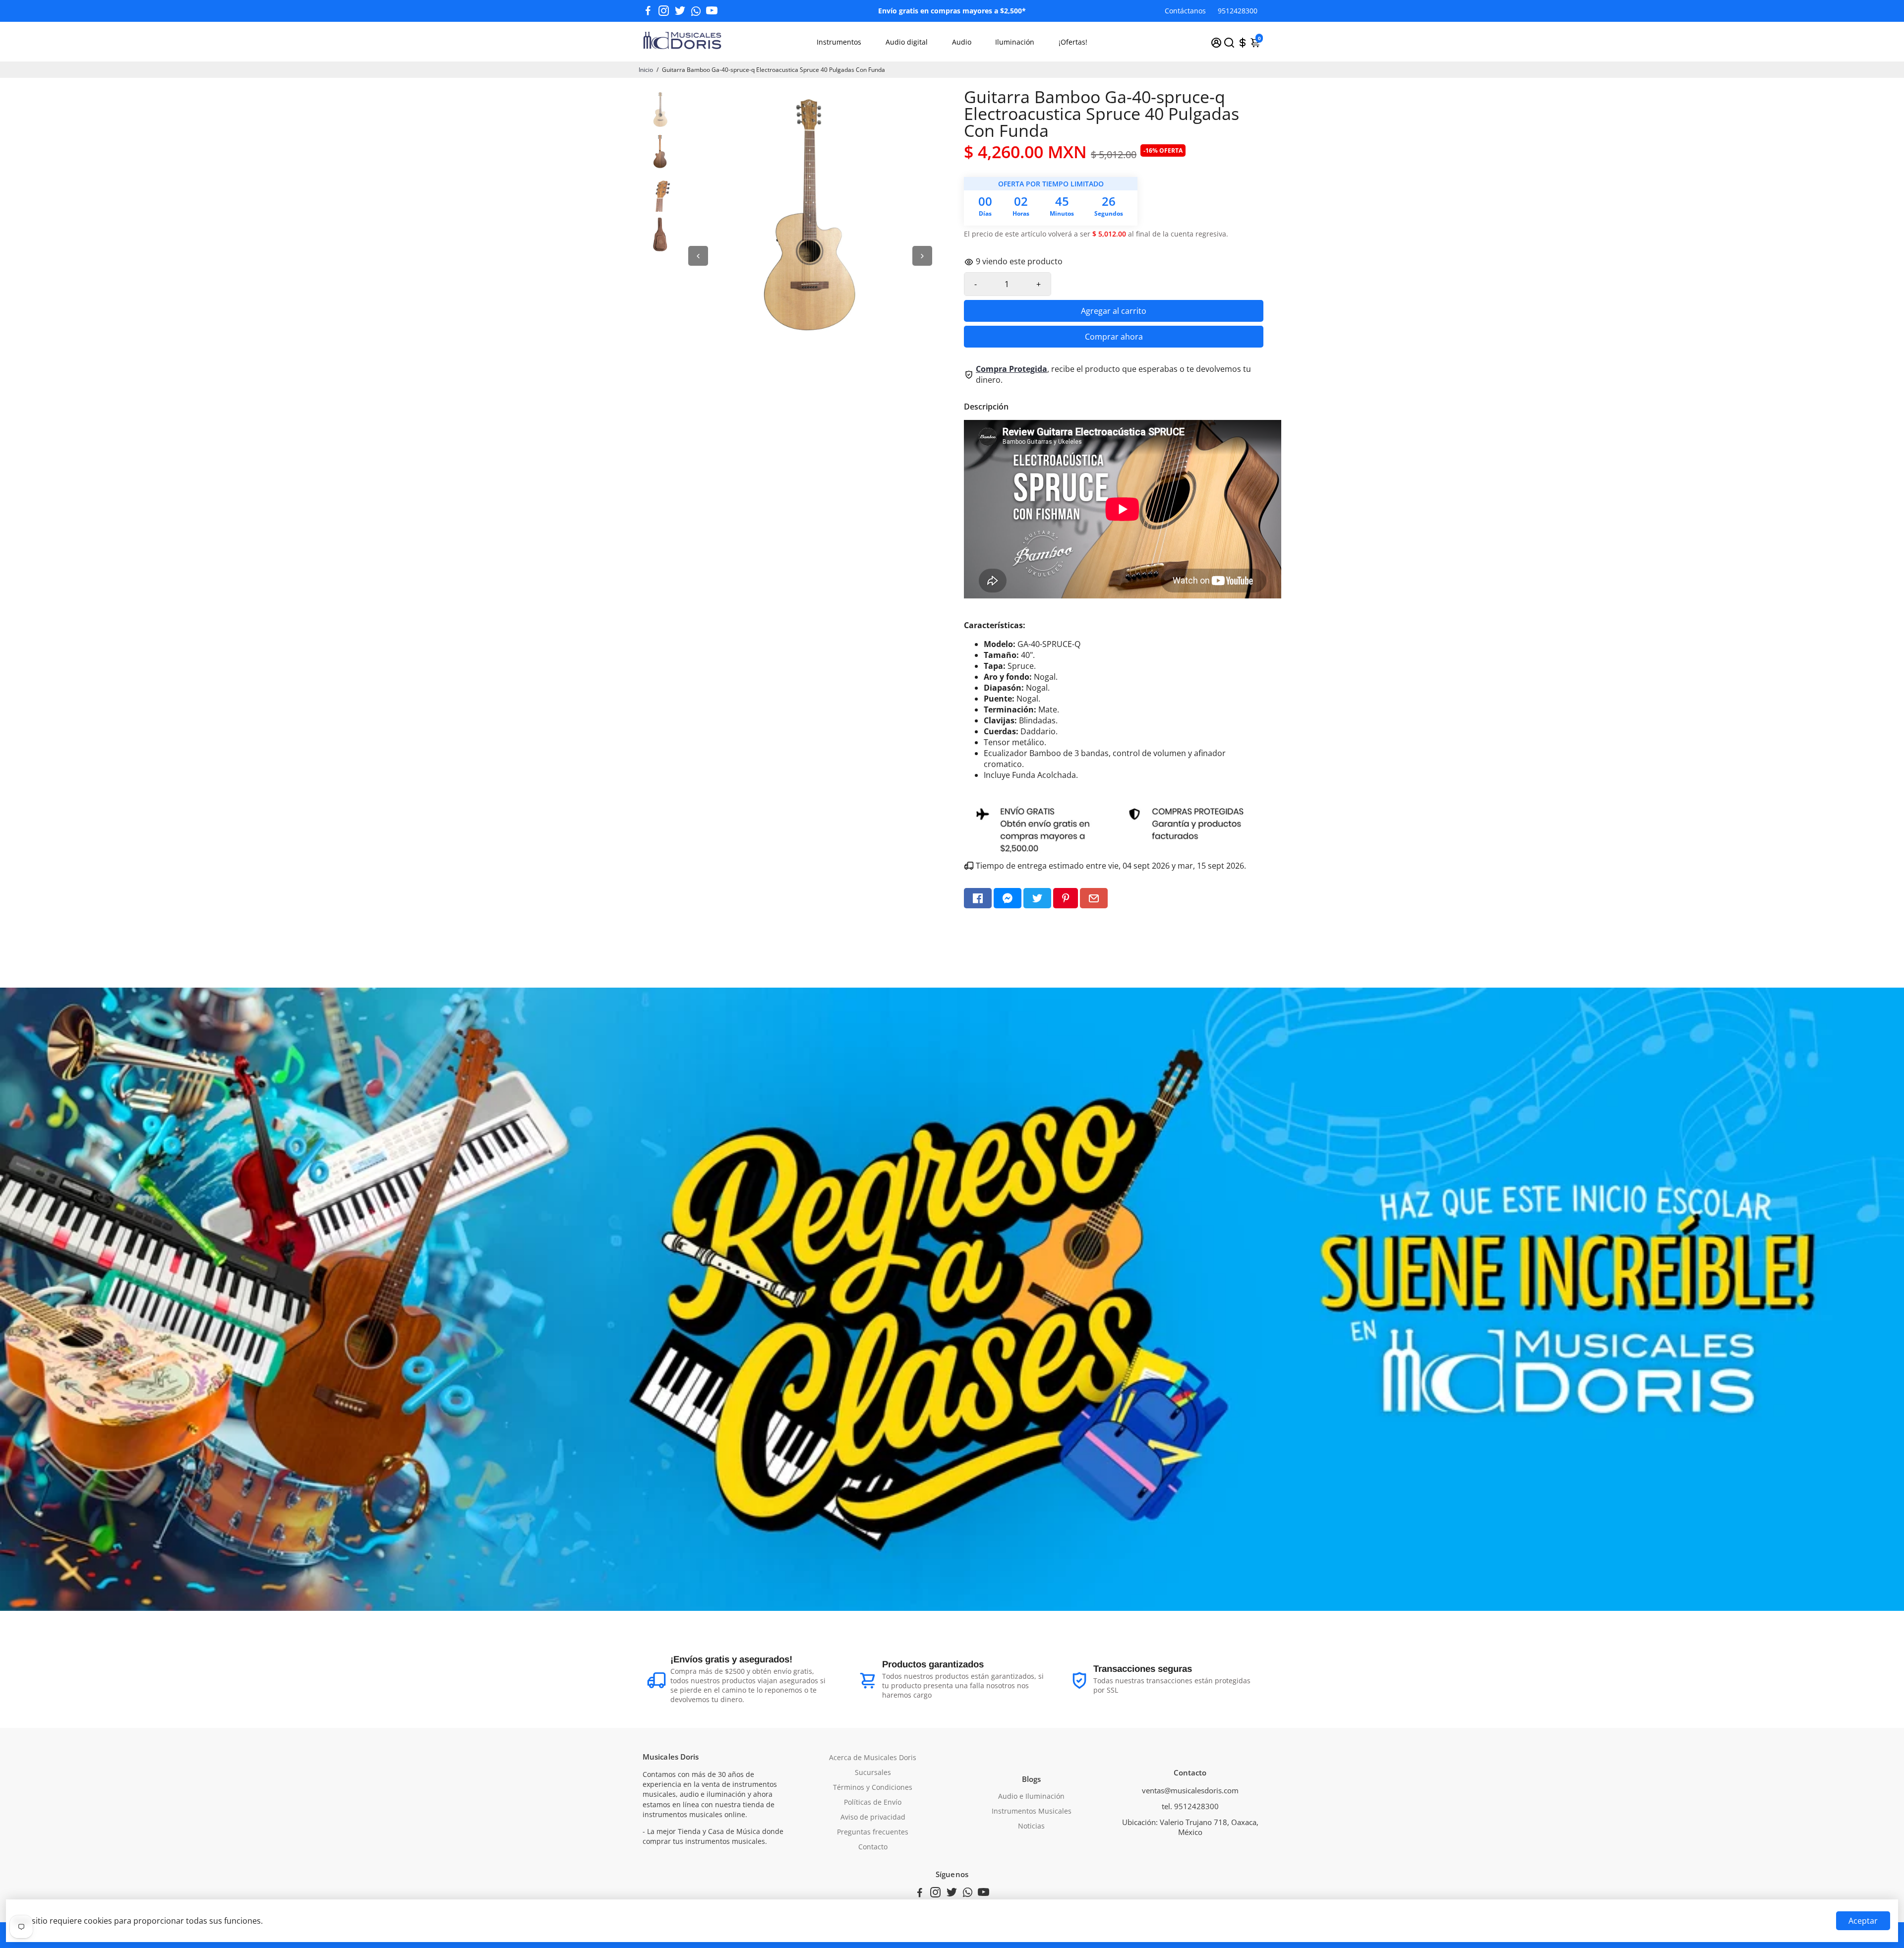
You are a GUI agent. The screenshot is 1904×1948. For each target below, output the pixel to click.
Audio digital (907, 42)
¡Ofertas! (1073, 42)
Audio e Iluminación (1031, 1796)
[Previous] (698, 256)
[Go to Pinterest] (1066, 898)
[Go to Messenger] (1008, 898)
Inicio (646, 70)
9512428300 (1238, 11)
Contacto (873, 1847)
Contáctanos (1185, 11)
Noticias (1031, 1826)
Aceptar (1863, 1921)
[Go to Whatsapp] (696, 11)
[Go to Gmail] (1094, 898)
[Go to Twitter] (680, 11)
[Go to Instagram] (664, 11)
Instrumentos (839, 42)
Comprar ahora (1114, 337)
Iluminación (1015, 42)
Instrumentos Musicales (1032, 1811)
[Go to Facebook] (648, 11)
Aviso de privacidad (873, 1817)
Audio (962, 42)
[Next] (922, 256)
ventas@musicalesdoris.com (1190, 1790)
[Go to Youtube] (712, 11)
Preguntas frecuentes (873, 1832)
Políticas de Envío (873, 1802)
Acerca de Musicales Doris (873, 1758)
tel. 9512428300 (1190, 1806)
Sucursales (873, 1772)
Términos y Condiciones (873, 1787)
